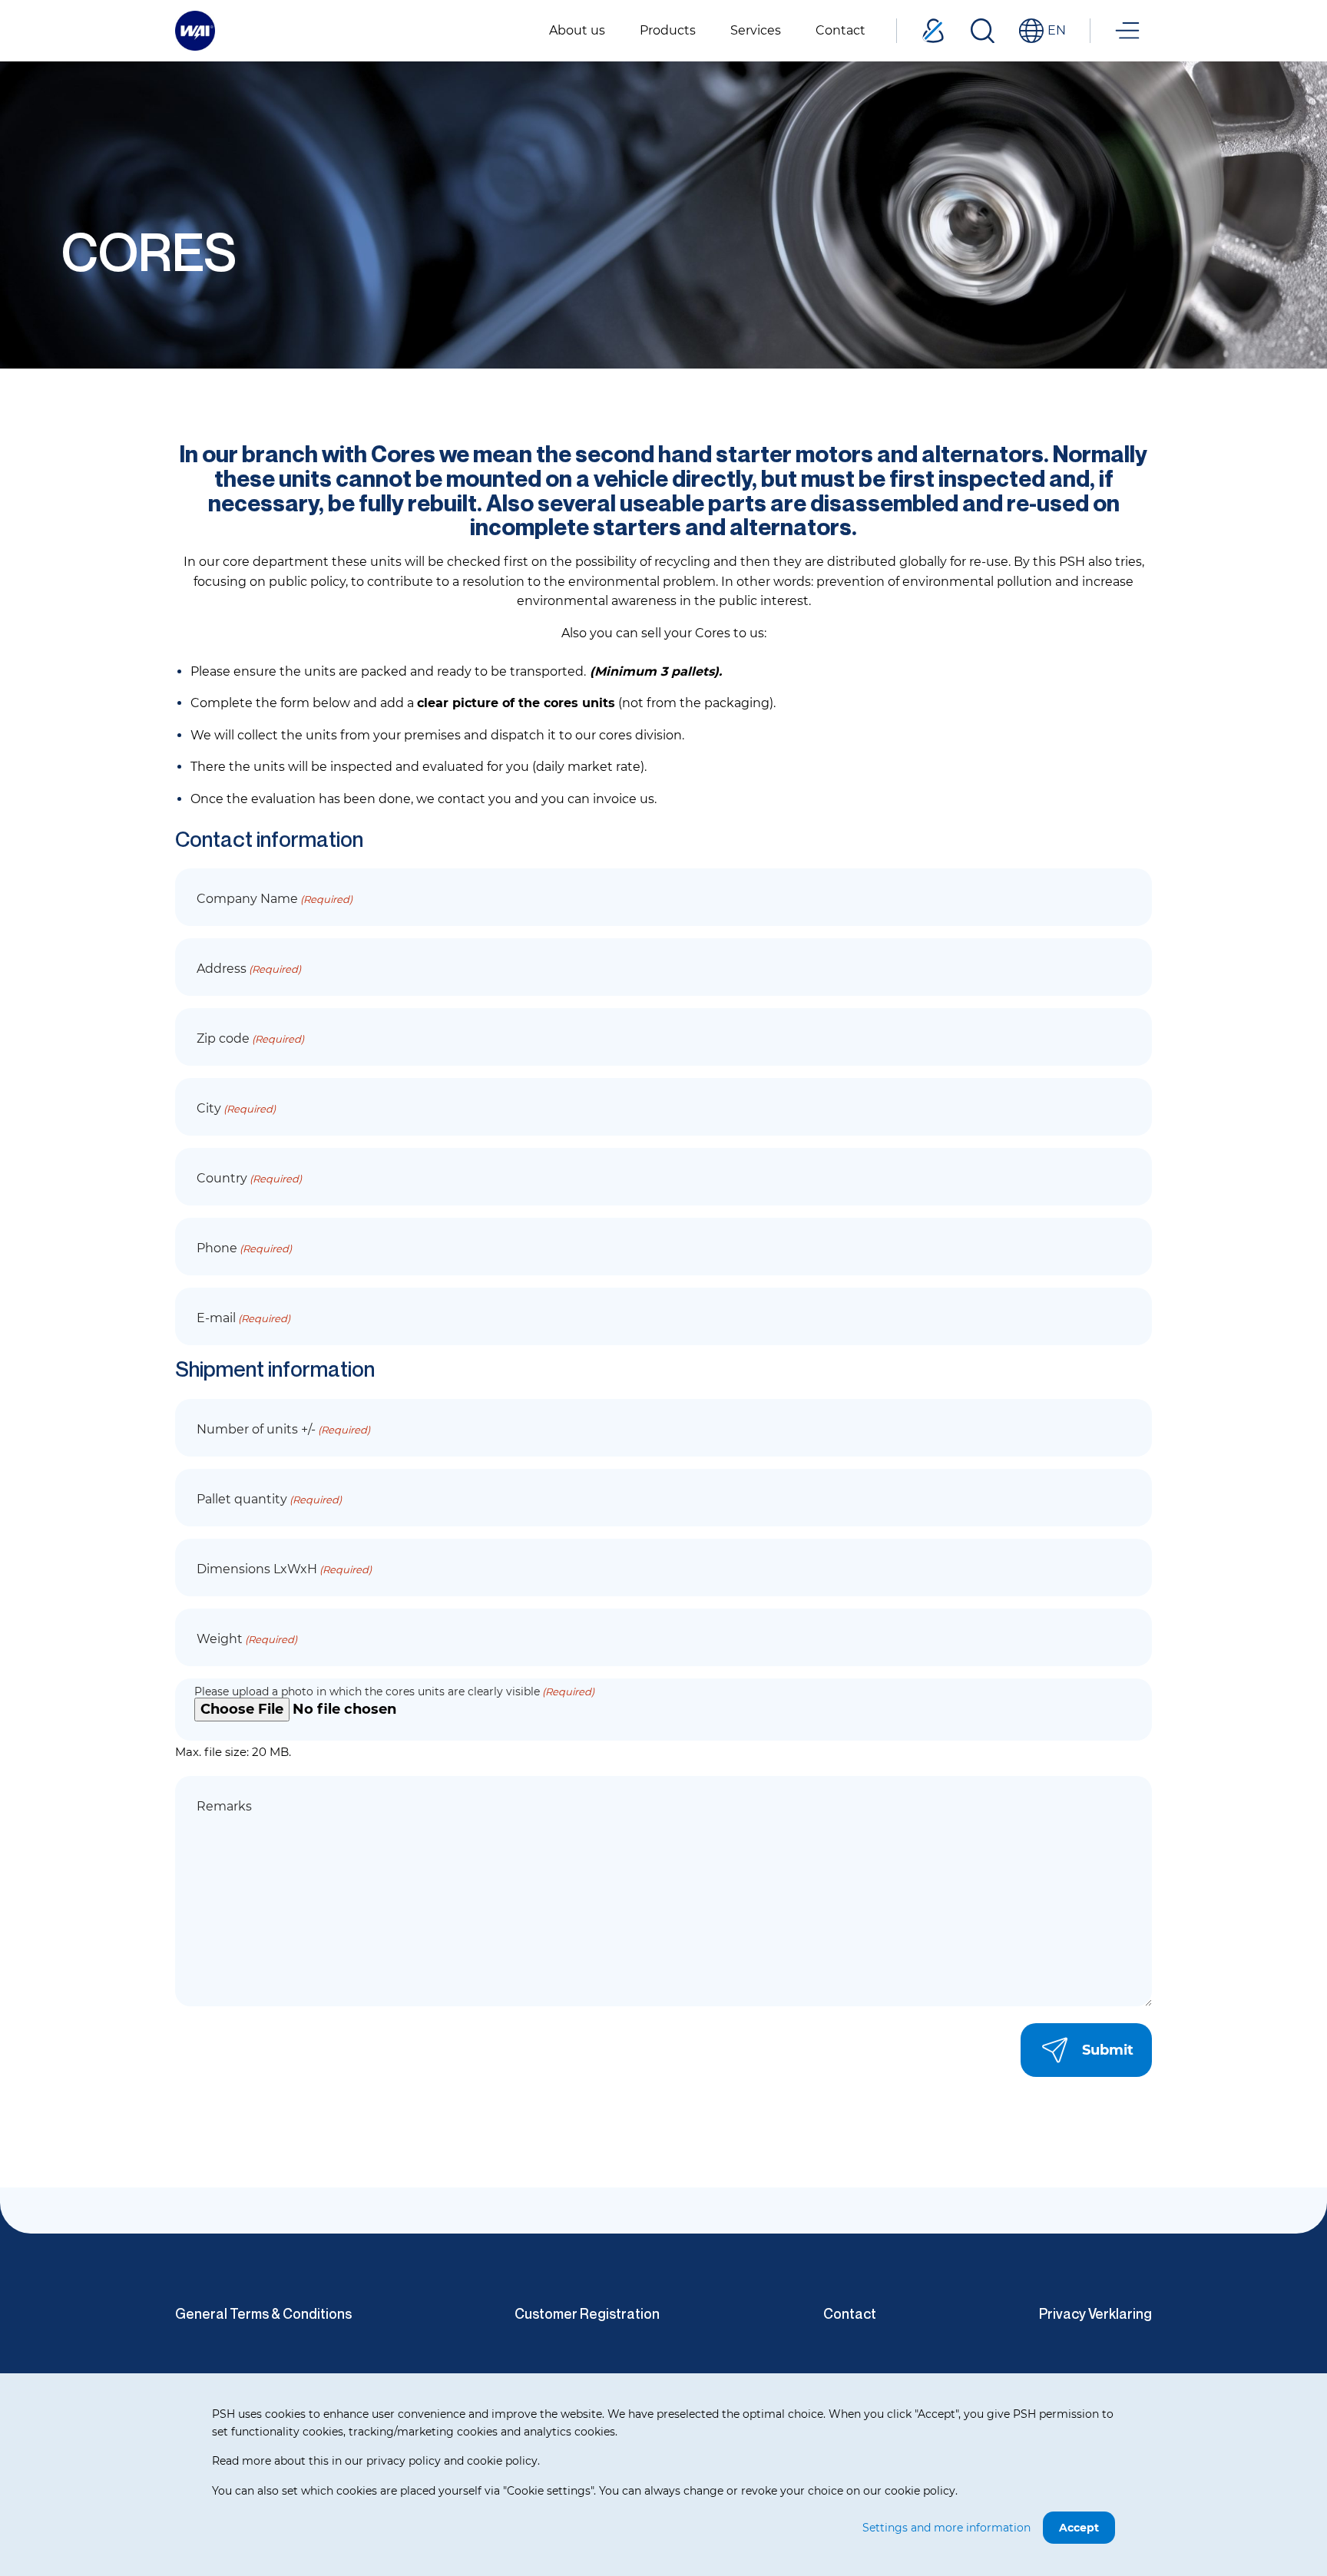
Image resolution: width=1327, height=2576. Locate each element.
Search (982, 31)
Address (249, 969)
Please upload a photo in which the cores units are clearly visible (394, 1691)
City (236, 1108)
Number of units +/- (283, 1429)
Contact (850, 2313)
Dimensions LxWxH (284, 1569)
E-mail (243, 1318)
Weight (247, 1639)
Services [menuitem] (756, 30)
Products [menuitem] (668, 30)
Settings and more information (946, 2528)
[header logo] (195, 30)
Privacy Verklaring (1095, 2313)
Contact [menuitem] (841, 30)
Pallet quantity (269, 1499)
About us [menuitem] (577, 30)
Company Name (275, 899)
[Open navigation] (1127, 31)
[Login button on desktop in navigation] (933, 31)
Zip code (250, 1038)
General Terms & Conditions (263, 2313)
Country (249, 1178)
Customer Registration (587, 2313)
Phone (244, 1248)
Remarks (224, 1806)
